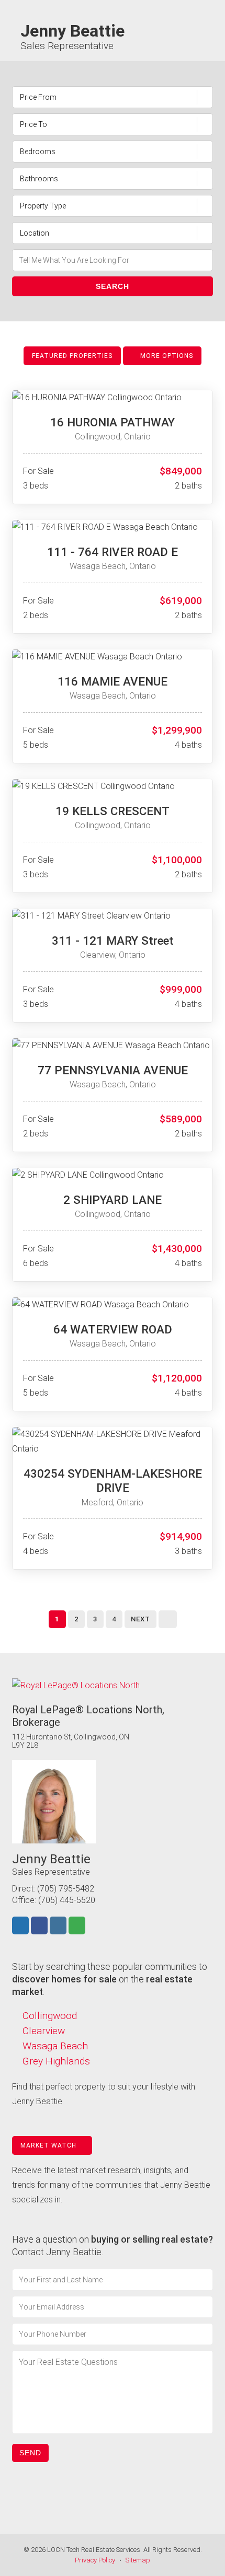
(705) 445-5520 (67, 1900)
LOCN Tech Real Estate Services (94, 2550)
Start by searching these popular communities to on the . (110, 1979)
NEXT (140, 1619)
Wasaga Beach (55, 2046)
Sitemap (138, 2560)
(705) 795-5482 (66, 1889)
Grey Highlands (56, 2061)
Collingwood (50, 2016)
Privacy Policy (95, 2560)
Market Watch (49, 2145)
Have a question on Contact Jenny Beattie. (113, 2246)
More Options (166, 356)
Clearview (44, 2031)
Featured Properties (72, 356)
